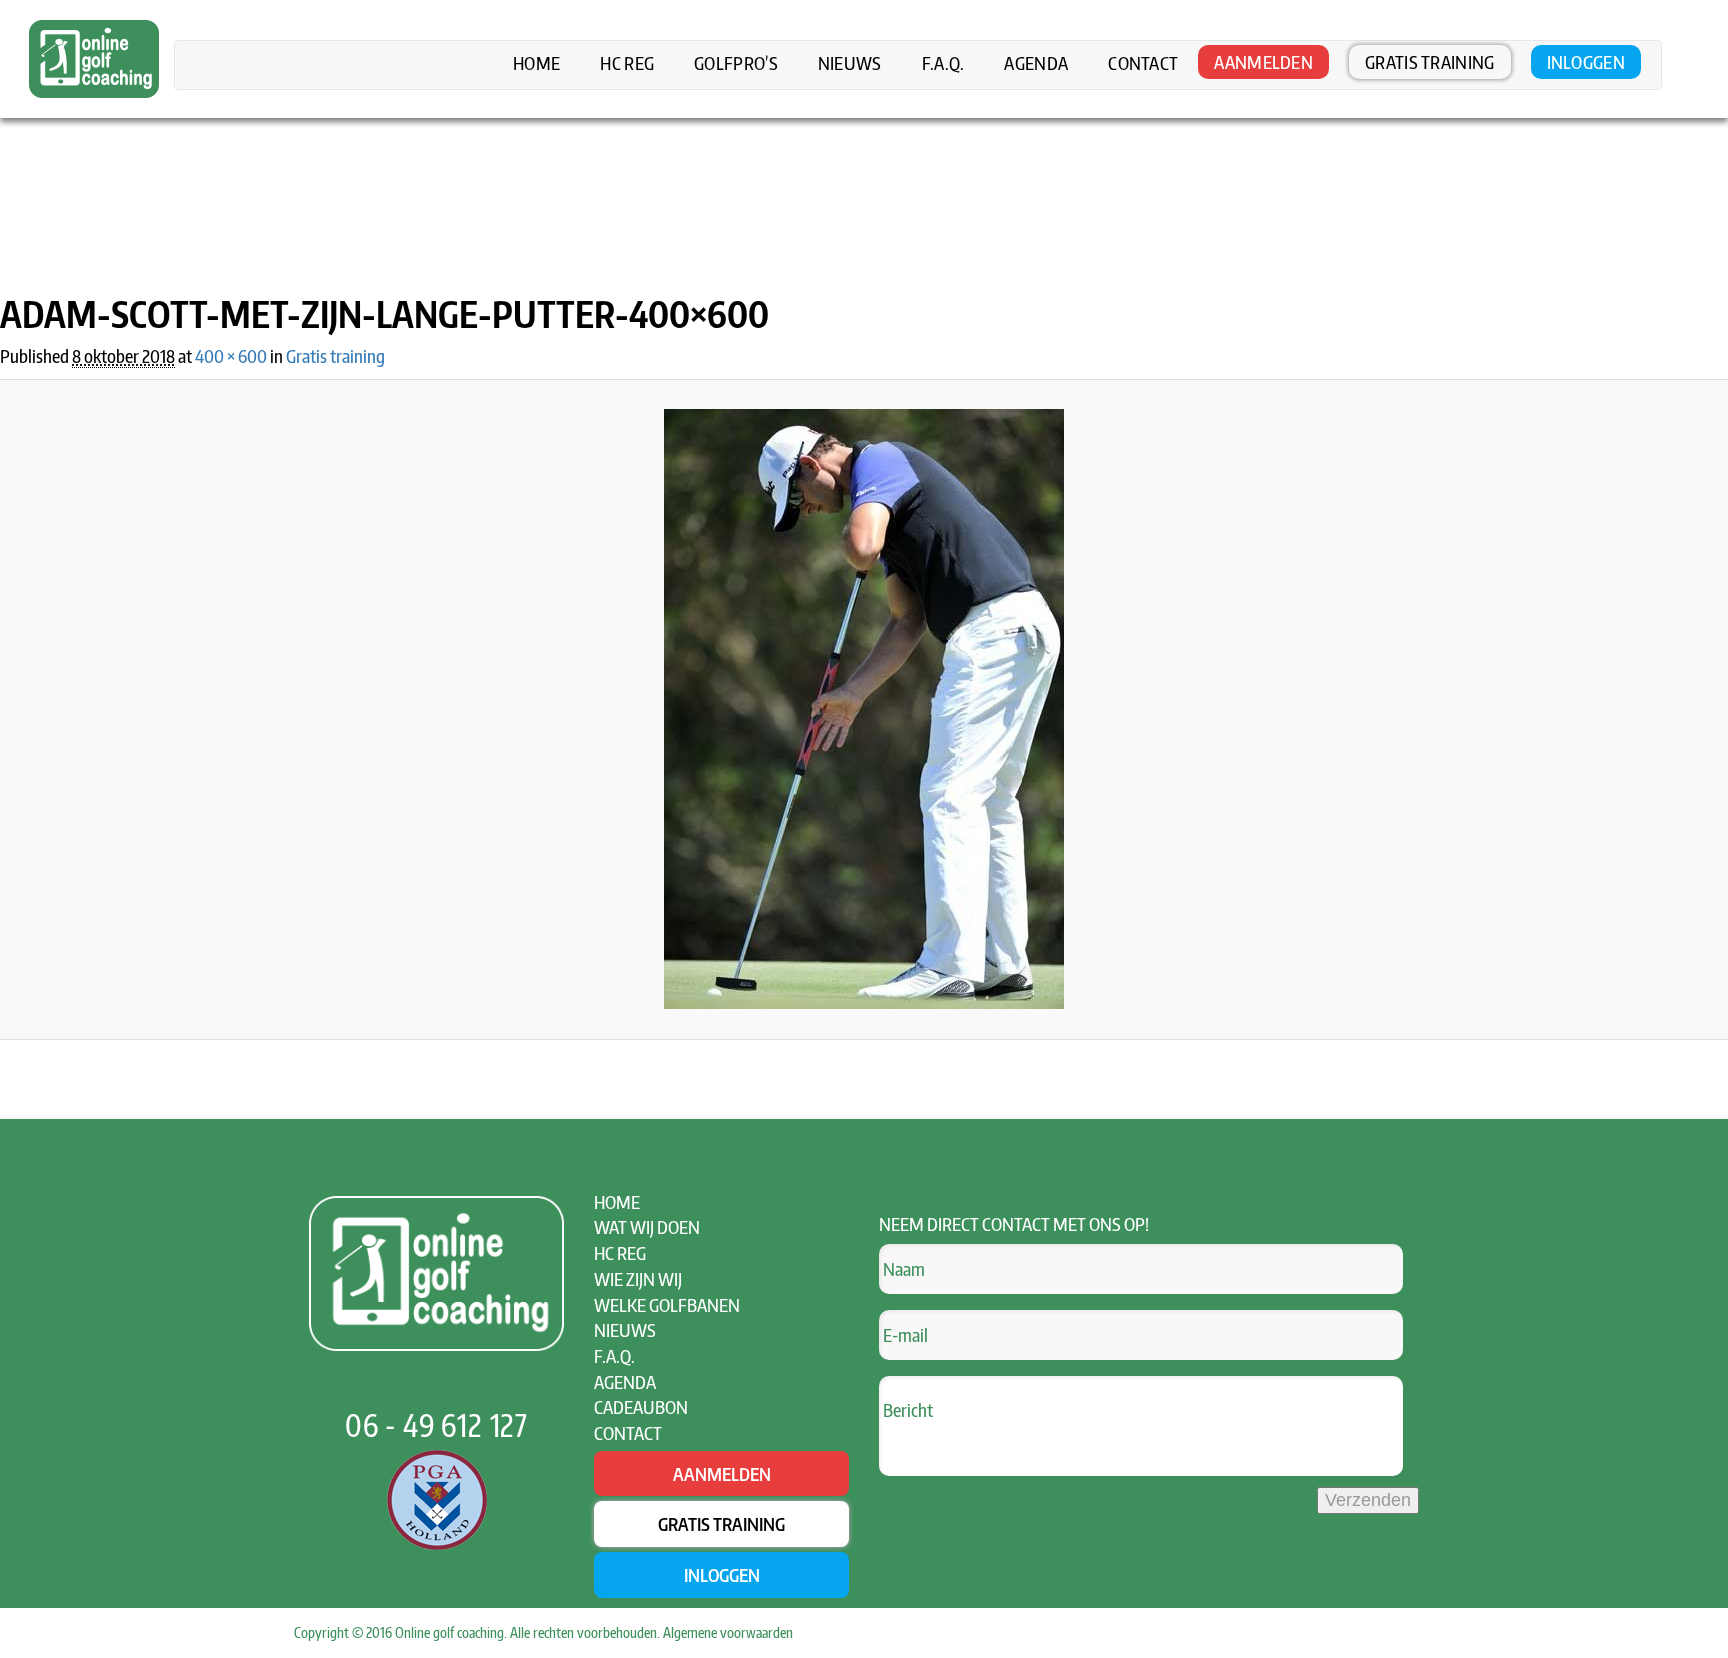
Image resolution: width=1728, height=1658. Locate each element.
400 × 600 (231, 355)
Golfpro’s (736, 63)
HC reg (627, 63)
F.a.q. (943, 63)
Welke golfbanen (667, 1304)
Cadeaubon (641, 1406)
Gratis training (1430, 61)
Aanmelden (1263, 61)
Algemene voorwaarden (728, 1632)
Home (536, 63)
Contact (1143, 63)
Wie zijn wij (638, 1278)
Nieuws (850, 63)
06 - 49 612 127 (436, 1425)
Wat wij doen (647, 1226)
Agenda (1036, 63)
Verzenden (1368, 1500)
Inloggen (1586, 61)
